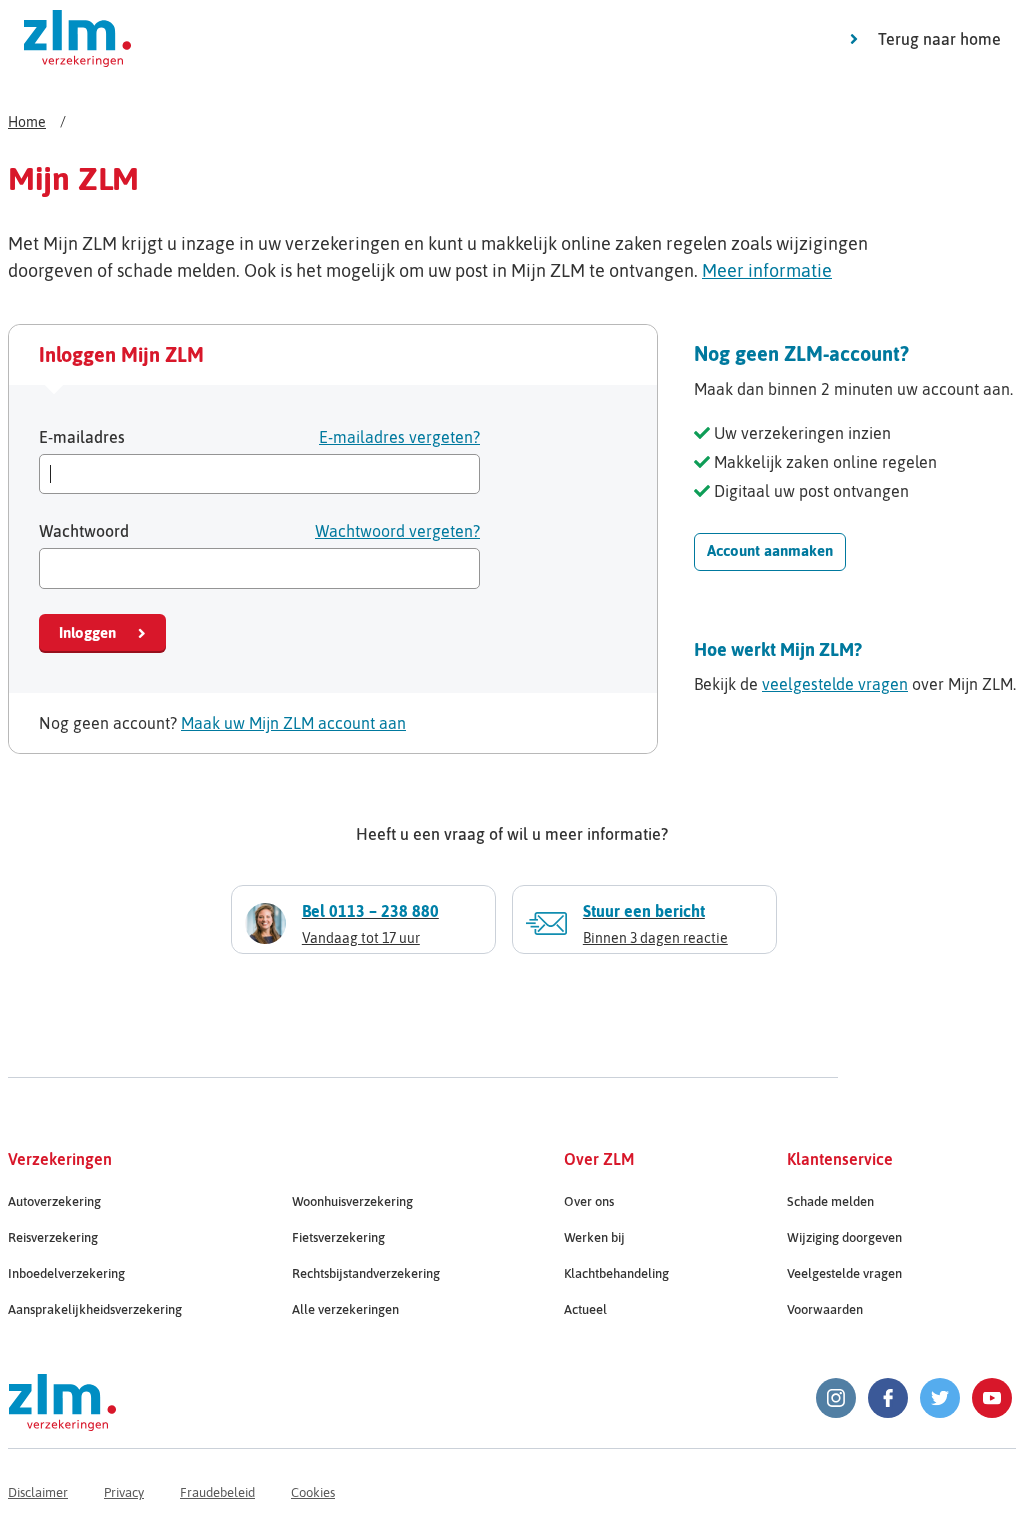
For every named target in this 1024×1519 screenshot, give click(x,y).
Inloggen (87, 632)
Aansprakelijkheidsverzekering (95, 1309)
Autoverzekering (54, 1201)
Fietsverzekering (338, 1237)
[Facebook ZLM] (888, 1398)
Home (27, 122)
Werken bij (594, 1237)
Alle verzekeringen (345, 1309)
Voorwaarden (825, 1309)
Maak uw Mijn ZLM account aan (293, 723)
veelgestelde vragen (835, 684)
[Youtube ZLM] (992, 1398)
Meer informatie (767, 270)
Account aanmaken (770, 550)
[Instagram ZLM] (836, 1398)
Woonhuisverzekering (352, 1201)
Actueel (585, 1309)
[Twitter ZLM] (940, 1398)
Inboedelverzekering (66, 1273)
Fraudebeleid (217, 1492)
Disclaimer (38, 1492)
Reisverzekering (53, 1237)
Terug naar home (939, 39)
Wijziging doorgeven (844, 1237)
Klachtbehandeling (616, 1273)
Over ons (589, 1201)
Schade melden (830, 1201)
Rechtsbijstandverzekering (366, 1273)
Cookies (313, 1492)
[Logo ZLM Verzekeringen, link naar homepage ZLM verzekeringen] (77, 38)
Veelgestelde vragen (844, 1273)
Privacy (124, 1492)
